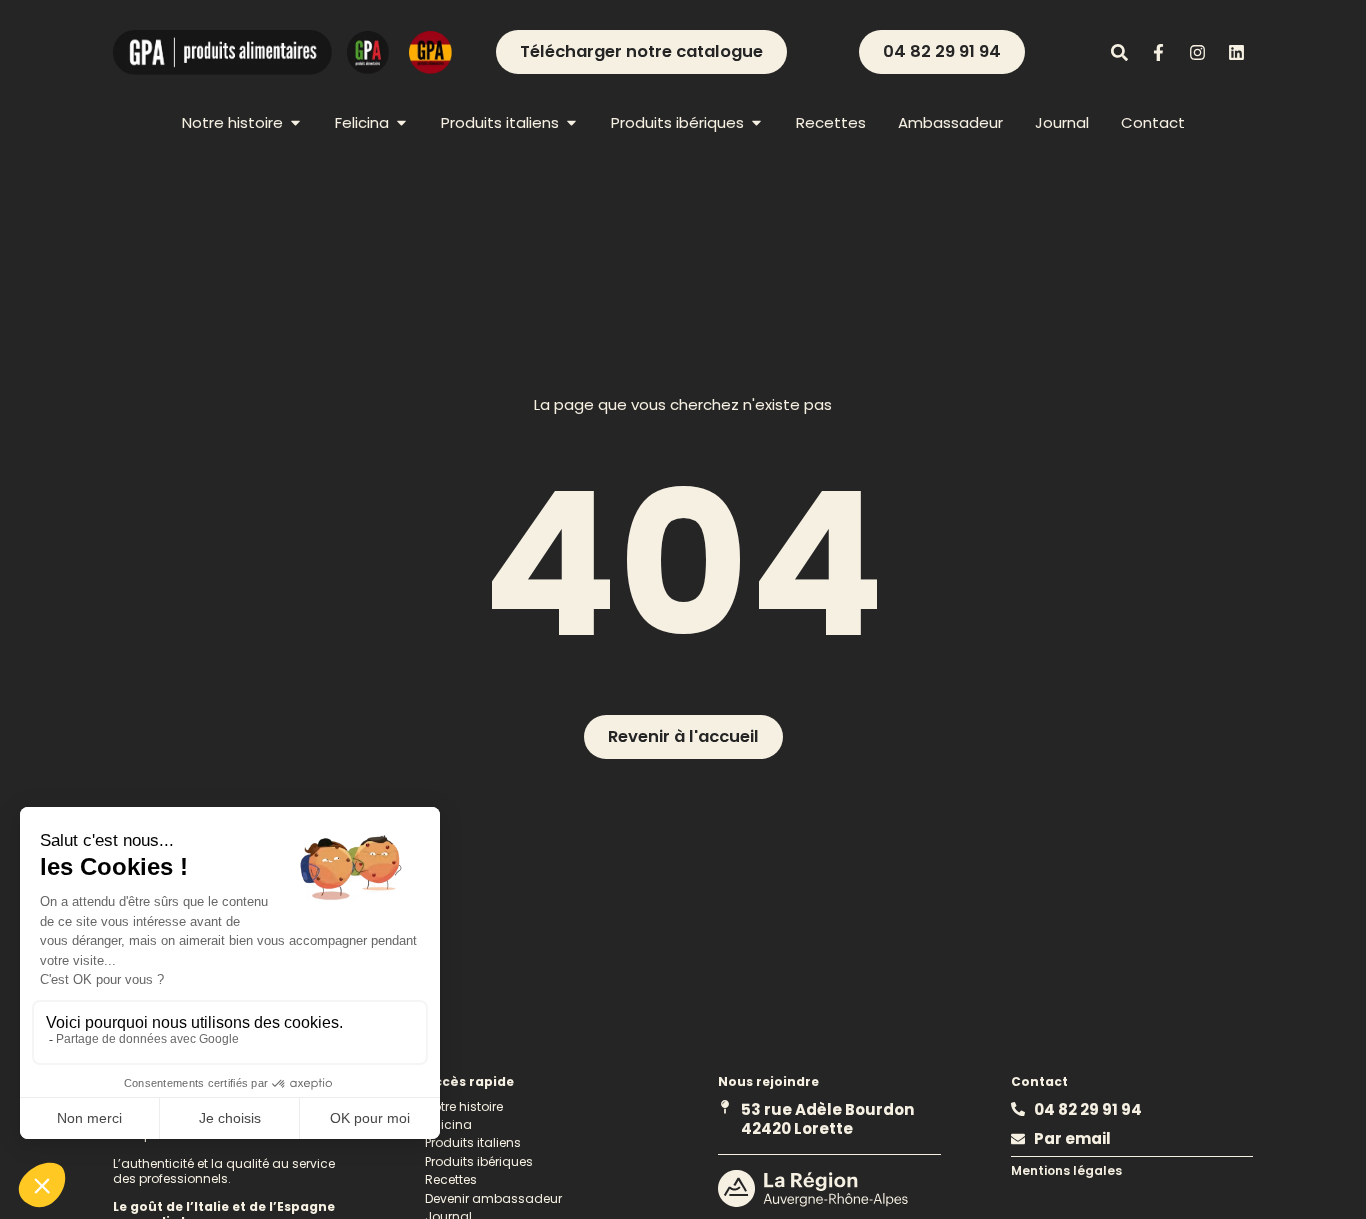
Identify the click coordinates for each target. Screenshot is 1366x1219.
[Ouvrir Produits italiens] (571, 122)
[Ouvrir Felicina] (401, 122)
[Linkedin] (1236, 52)
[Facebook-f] (1158, 52)
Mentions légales (1066, 1170)
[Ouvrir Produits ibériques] (756, 122)
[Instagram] (1197, 52)
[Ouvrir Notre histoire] (295, 122)
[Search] (1119, 52)
